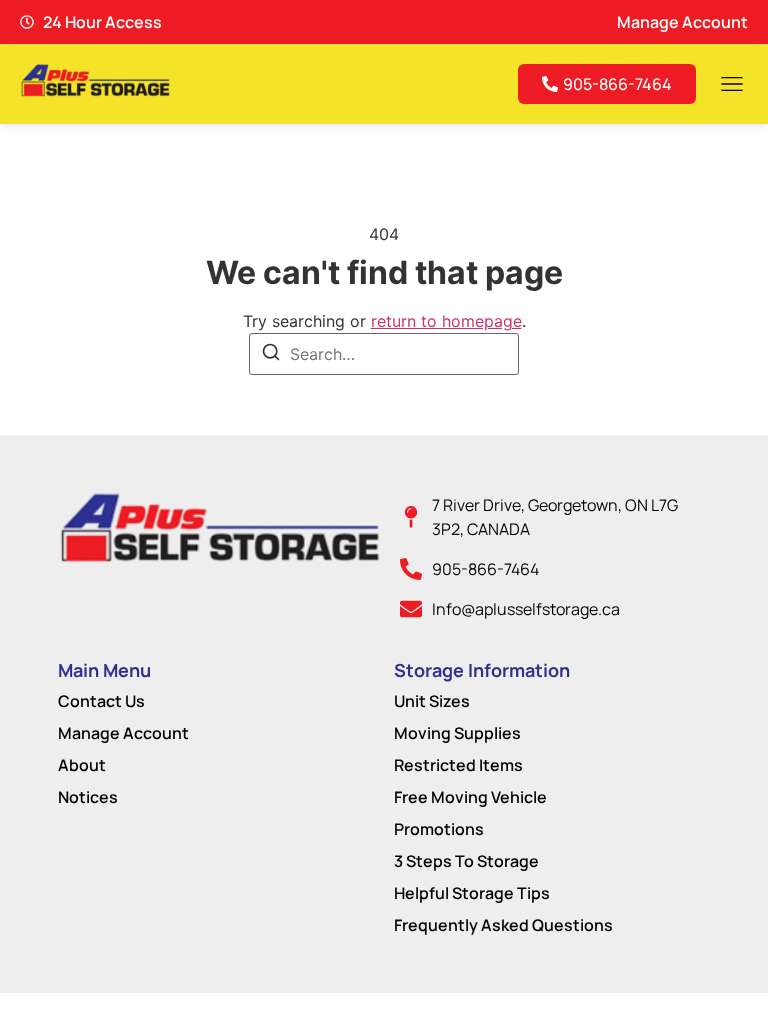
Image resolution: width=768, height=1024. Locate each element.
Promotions (439, 829)
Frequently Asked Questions (503, 925)
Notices (88, 797)
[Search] (271, 355)
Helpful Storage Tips (472, 893)
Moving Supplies (457, 733)
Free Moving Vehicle (470, 797)
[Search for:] (384, 354)
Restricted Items (458, 765)
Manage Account (123, 733)
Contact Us (101, 701)
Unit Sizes (432, 701)
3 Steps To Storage (466, 861)
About (82, 765)
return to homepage (446, 321)
